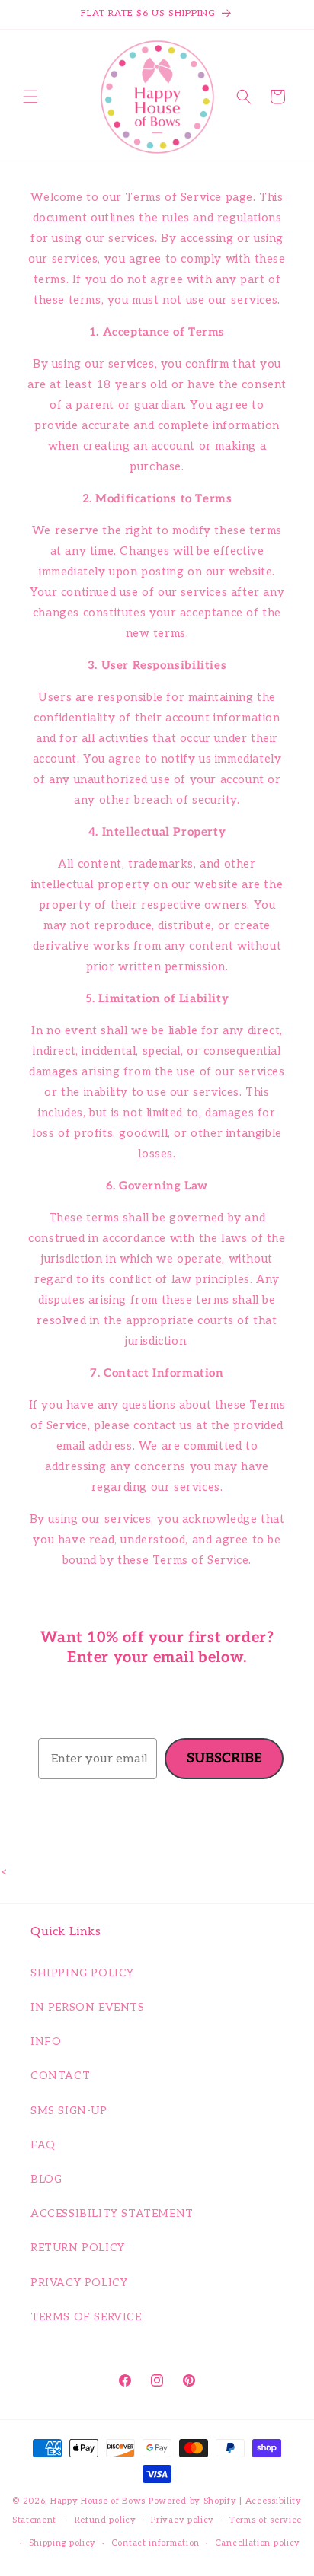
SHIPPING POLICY (82, 1973)
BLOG (46, 2179)
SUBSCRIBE (224, 1758)
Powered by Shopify (193, 2501)
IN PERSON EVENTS (88, 2007)
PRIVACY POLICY (79, 2283)
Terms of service (266, 2520)
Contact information (155, 2543)
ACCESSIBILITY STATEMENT (112, 2213)
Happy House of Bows (98, 2501)
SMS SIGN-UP (69, 2111)
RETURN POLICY (78, 2248)
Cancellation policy (258, 2543)
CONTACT (60, 2076)
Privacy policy (183, 2520)
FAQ (43, 2145)
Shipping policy (63, 2543)
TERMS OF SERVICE (86, 2317)
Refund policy (106, 2520)
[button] (30, 97)
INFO (46, 2041)
